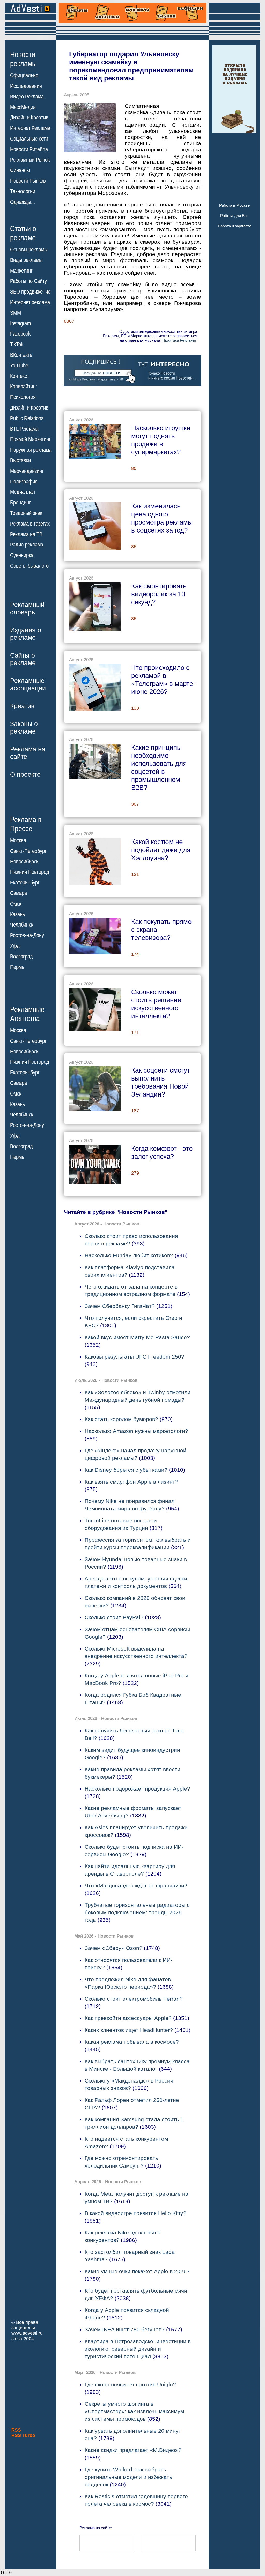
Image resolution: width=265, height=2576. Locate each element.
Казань (17, 914)
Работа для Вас (234, 216)
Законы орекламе (24, 727)
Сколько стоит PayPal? (114, 1617)
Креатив (22, 706)
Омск (16, 904)
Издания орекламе (26, 634)
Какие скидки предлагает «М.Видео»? (133, 2450)
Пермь (17, 967)
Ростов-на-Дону (27, 935)
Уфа (15, 946)
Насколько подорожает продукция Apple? (137, 1789)
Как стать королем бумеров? (121, 1419)
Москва (18, 840)
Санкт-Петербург (28, 851)
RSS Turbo (23, 2435)
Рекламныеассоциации (28, 684)
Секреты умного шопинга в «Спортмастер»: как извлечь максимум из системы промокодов (134, 2411)
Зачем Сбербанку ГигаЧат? (120, 1306)
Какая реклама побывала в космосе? (132, 2042)
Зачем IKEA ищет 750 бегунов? (125, 2329)
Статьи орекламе (23, 233)
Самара (19, 893)
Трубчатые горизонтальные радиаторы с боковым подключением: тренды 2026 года (137, 1912)
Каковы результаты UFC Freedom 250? (134, 1357)
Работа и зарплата (235, 226)
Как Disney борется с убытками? (126, 1470)
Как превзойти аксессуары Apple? (128, 2018)
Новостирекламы (23, 59)
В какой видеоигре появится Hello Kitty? (135, 2213)
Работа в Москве (234, 205)
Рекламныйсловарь (27, 608)
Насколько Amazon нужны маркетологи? (136, 1431)
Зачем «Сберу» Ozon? (113, 1948)
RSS (16, 2430)
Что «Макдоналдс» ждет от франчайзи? (136, 1885)
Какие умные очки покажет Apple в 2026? (137, 2271)
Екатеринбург (25, 883)
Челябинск (22, 925)
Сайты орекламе (23, 659)
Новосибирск (24, 862)
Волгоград (21, 957)
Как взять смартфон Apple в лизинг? (131, 1482)
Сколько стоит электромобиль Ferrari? (134, 1999)
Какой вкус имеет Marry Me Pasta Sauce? (137, 1337)
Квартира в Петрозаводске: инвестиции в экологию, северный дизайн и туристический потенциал (138, 2349)
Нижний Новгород (30, 872)
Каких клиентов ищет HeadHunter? (129, 2030)
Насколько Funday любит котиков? (129, 1255)
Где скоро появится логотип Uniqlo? (130, 2384)
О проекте (25, 774)
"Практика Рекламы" (179, 340)
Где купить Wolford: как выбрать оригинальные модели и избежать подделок (128, 2477)
